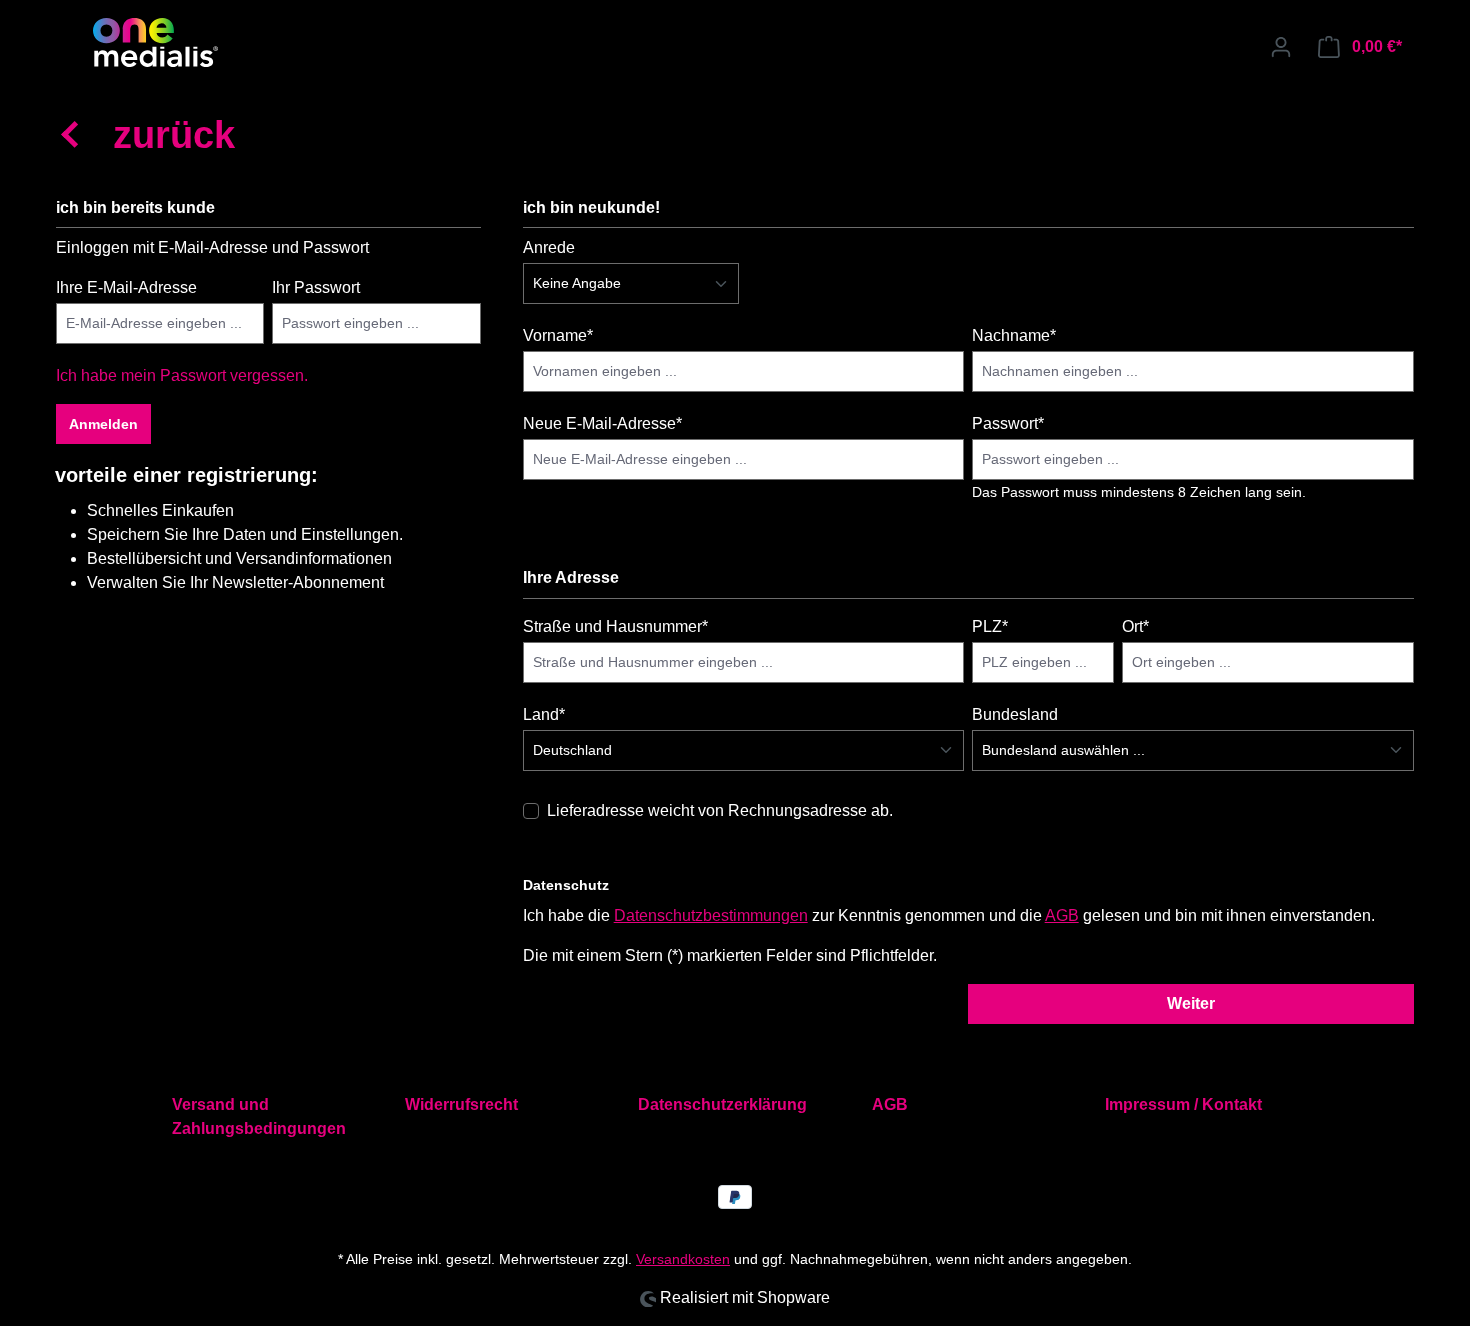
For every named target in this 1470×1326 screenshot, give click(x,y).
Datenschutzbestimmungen (711, 915)
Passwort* (1008, 423)
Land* (544, 714)
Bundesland (1015, 714)
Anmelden (103, 424)
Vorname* (558, 335)
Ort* (1135, 626)
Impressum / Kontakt (1183, 1104)
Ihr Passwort (316, 287)
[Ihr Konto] (1281, 47)
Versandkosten (683, 1259)
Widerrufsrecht (461, 1104)
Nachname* (1014, 335)
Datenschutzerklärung (722, 1104)
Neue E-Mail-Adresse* (602, 423)
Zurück (174, 135)
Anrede (549, 247)
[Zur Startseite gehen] (155, 42)
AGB (1062, 915)
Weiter (1191, 1003)
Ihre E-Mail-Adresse (126, 287)
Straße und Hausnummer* (615, 626)
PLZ (990, 626)
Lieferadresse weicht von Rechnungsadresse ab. (720, 810)
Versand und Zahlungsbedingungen (259, 1116)
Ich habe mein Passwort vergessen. (182, 375)
